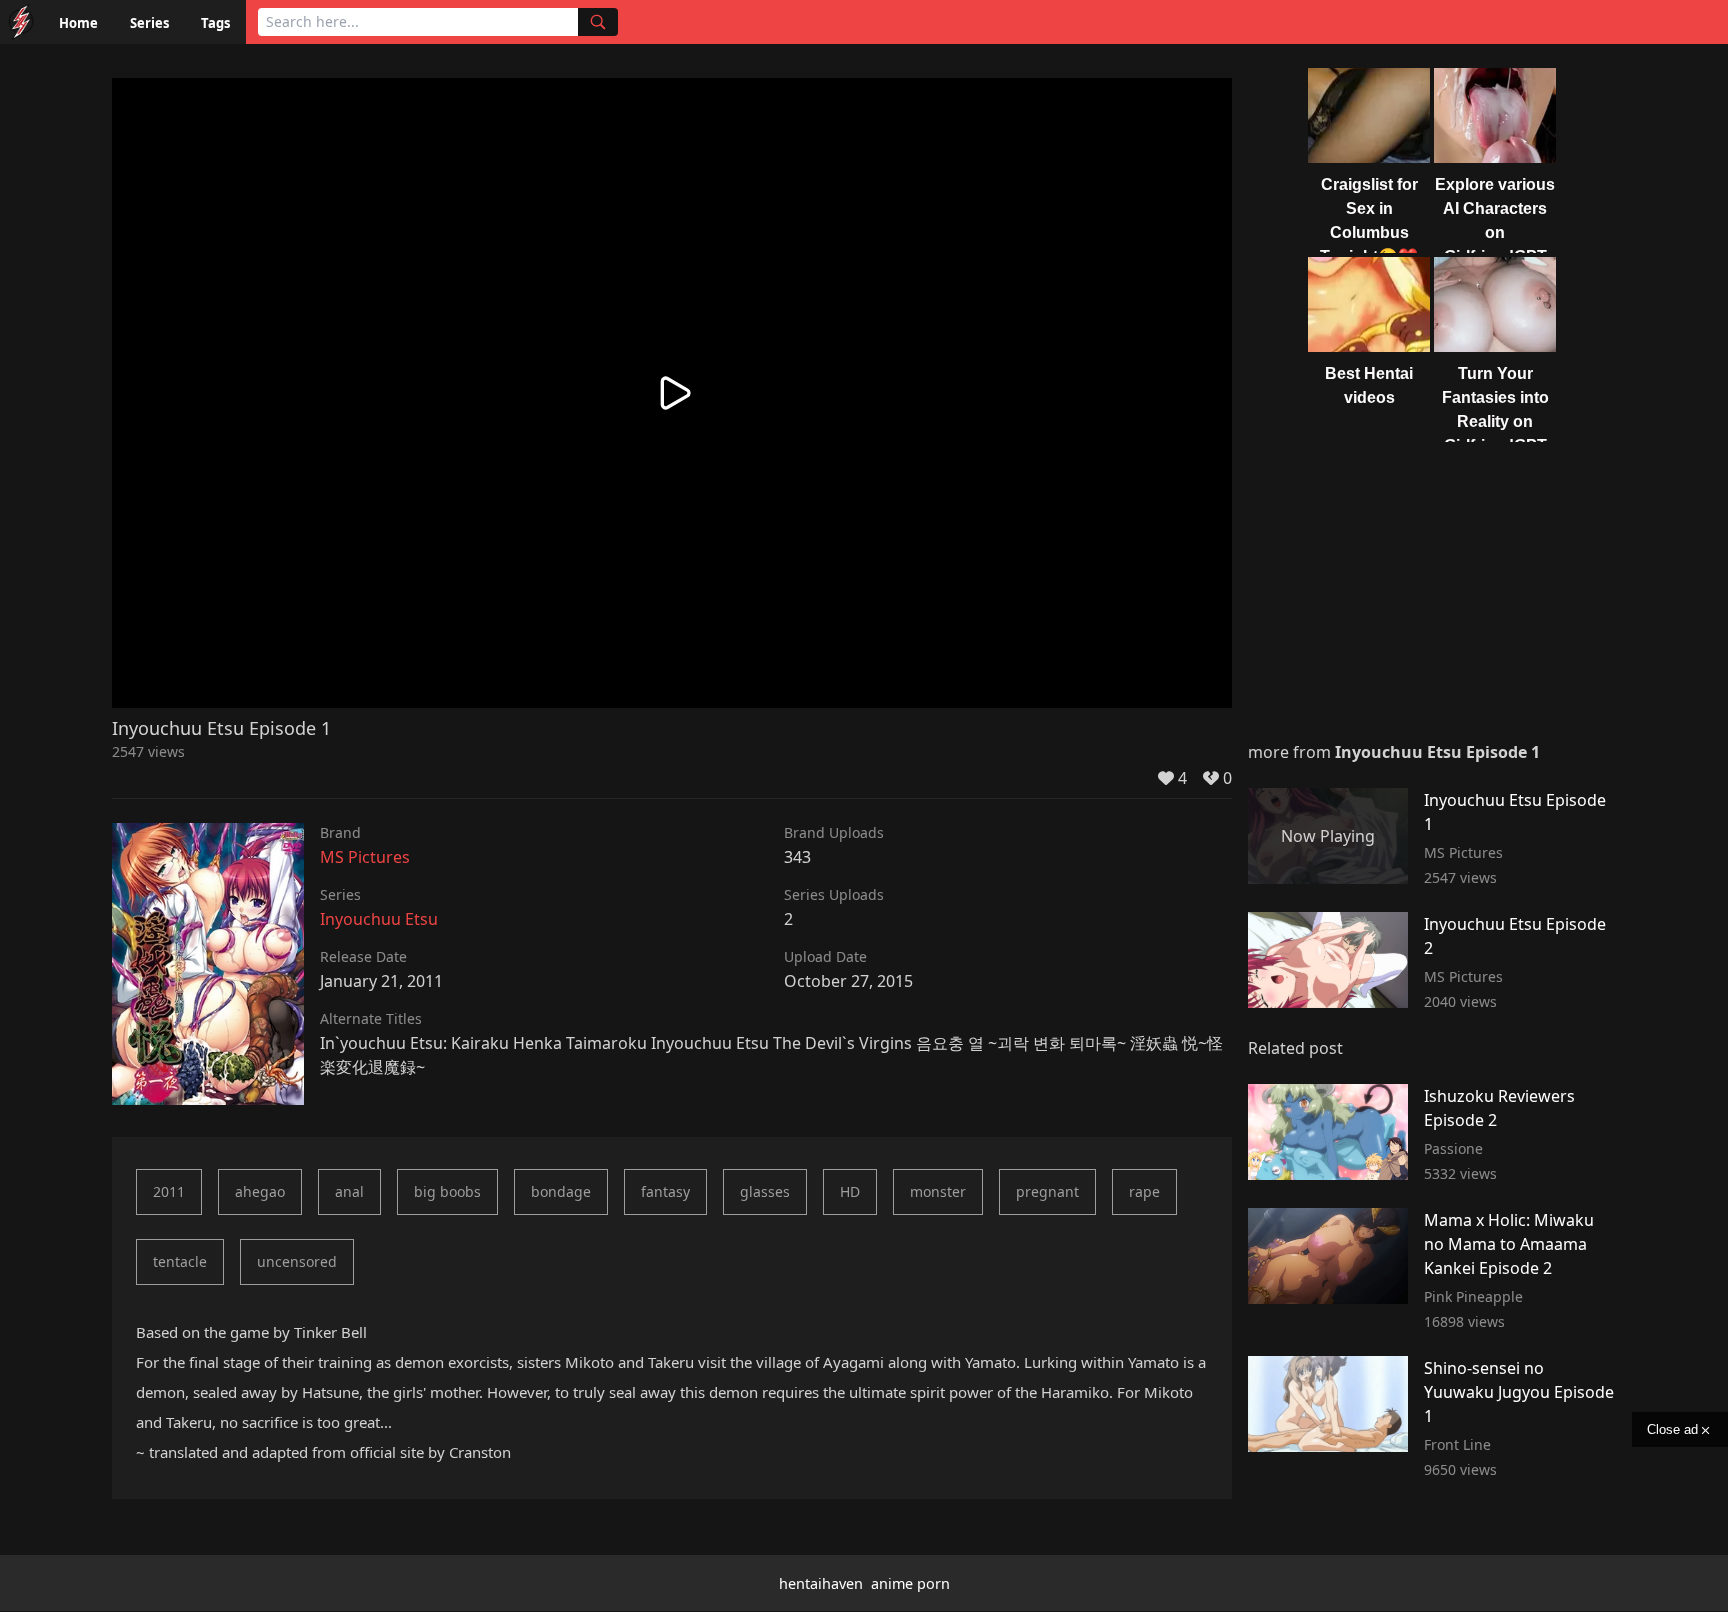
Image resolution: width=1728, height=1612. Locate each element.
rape (1144, 1191)
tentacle (180, 1261)
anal (349, 1191)
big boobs (447, 1191)
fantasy (665, 1191)
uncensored (297, 1261)
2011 (169, 1191)
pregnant (1047, 1191)
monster (938, 1191)
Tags (215, 23)
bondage (561, 1191)
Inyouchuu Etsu (379, 919)
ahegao (260, 1191)
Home (78, 23)
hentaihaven (821, 1583)
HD (850, 1191)
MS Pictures (365, 857)
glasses (765, 1191)
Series (149, 23)
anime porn (910, 1583)
